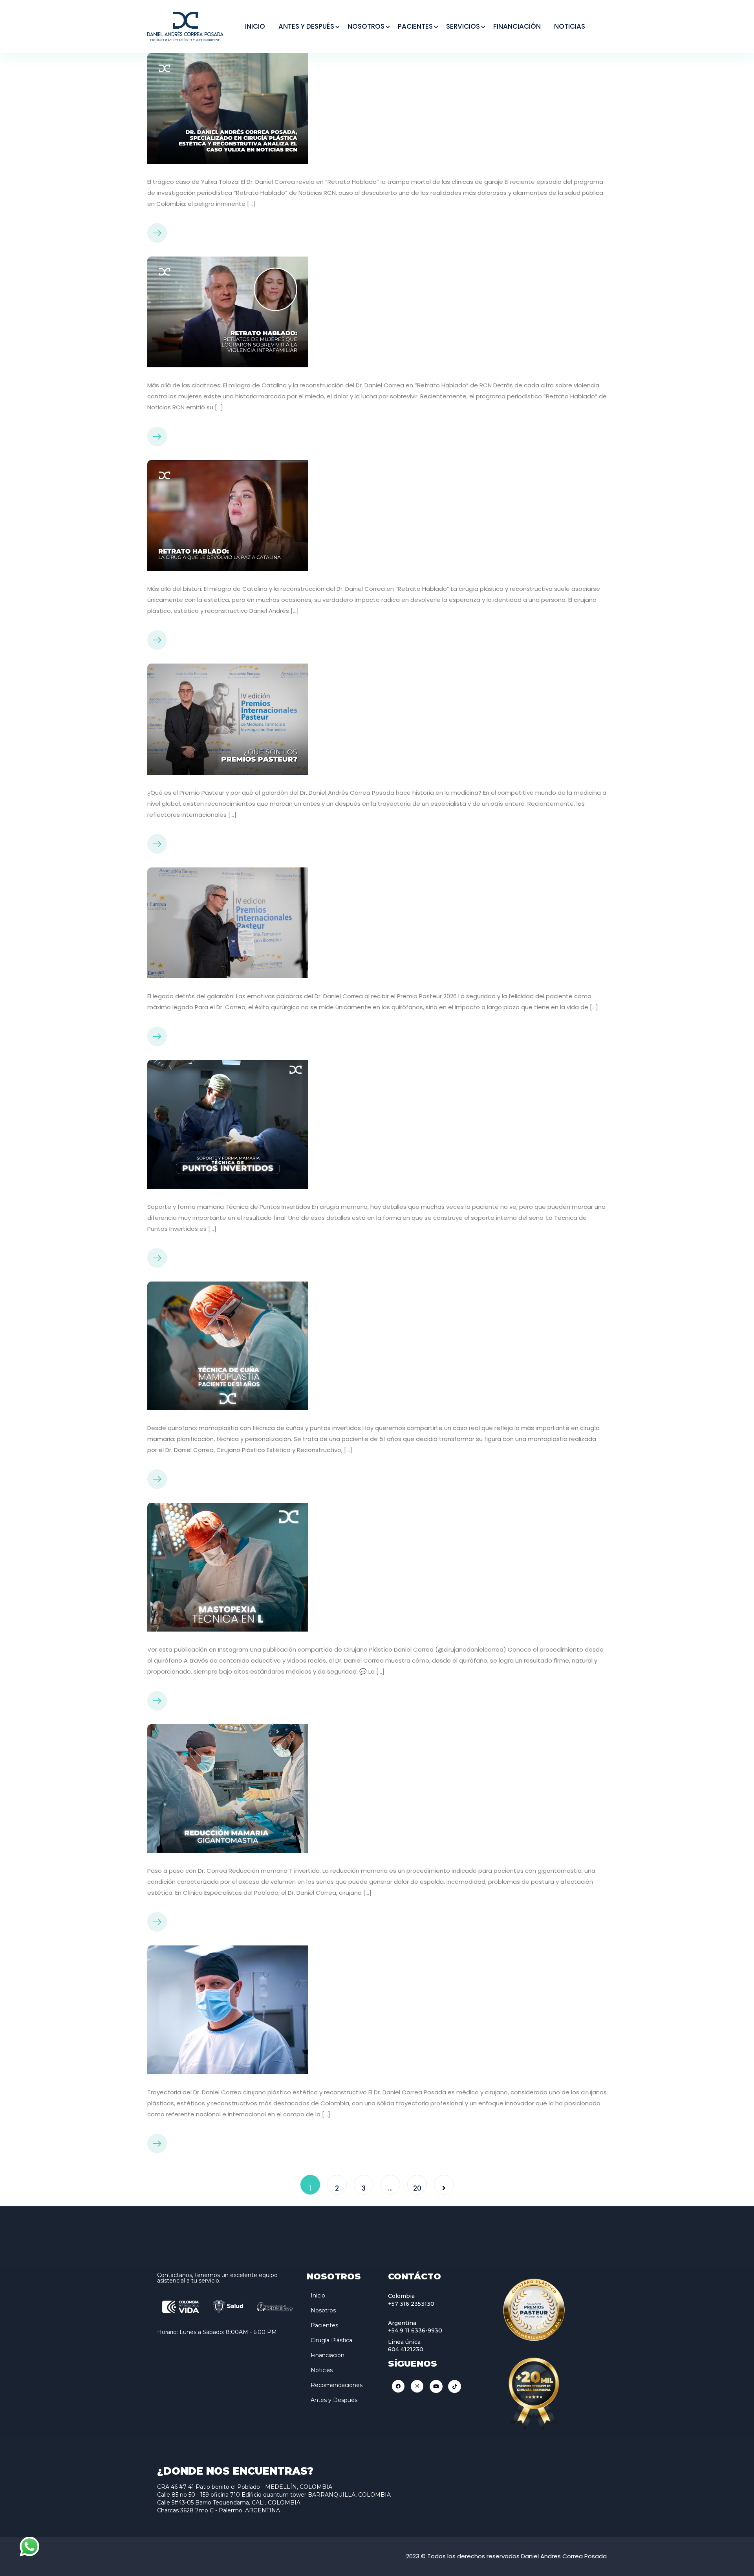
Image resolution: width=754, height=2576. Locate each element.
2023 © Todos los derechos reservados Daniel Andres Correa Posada (506, 2556)
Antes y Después (334, 2400)
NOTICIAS (570, 26)
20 (417, 2188)
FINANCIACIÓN (517, 26)
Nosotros (323, 2310)
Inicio (318, 2295)
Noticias (322, 2370)
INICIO (255, 26)
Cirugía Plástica (331, 2340)
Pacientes (324, 2325)
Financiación (328, 2355)
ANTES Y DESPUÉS (306, 26)
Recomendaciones (337, 2385)
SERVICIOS (463, 26)
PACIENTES (415, 26)
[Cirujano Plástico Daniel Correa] (185, 26)
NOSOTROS (366, 26)
